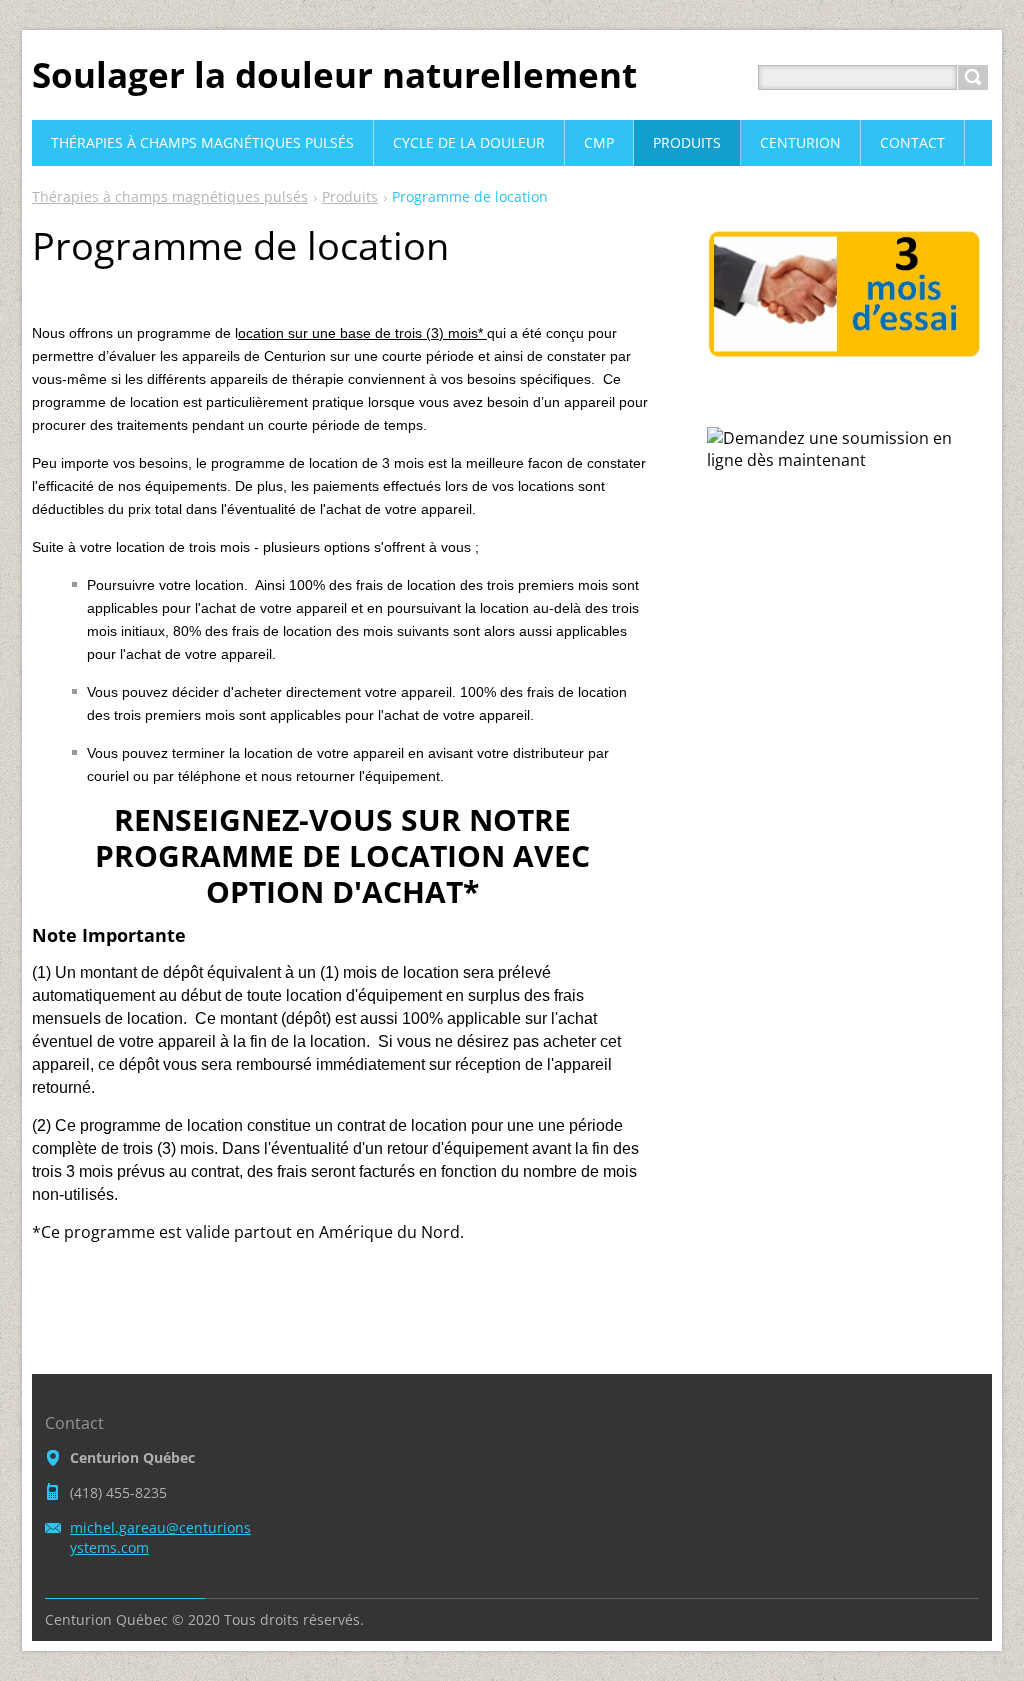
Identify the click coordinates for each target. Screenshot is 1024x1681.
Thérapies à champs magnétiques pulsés (170, 196)
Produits (350, 196)
